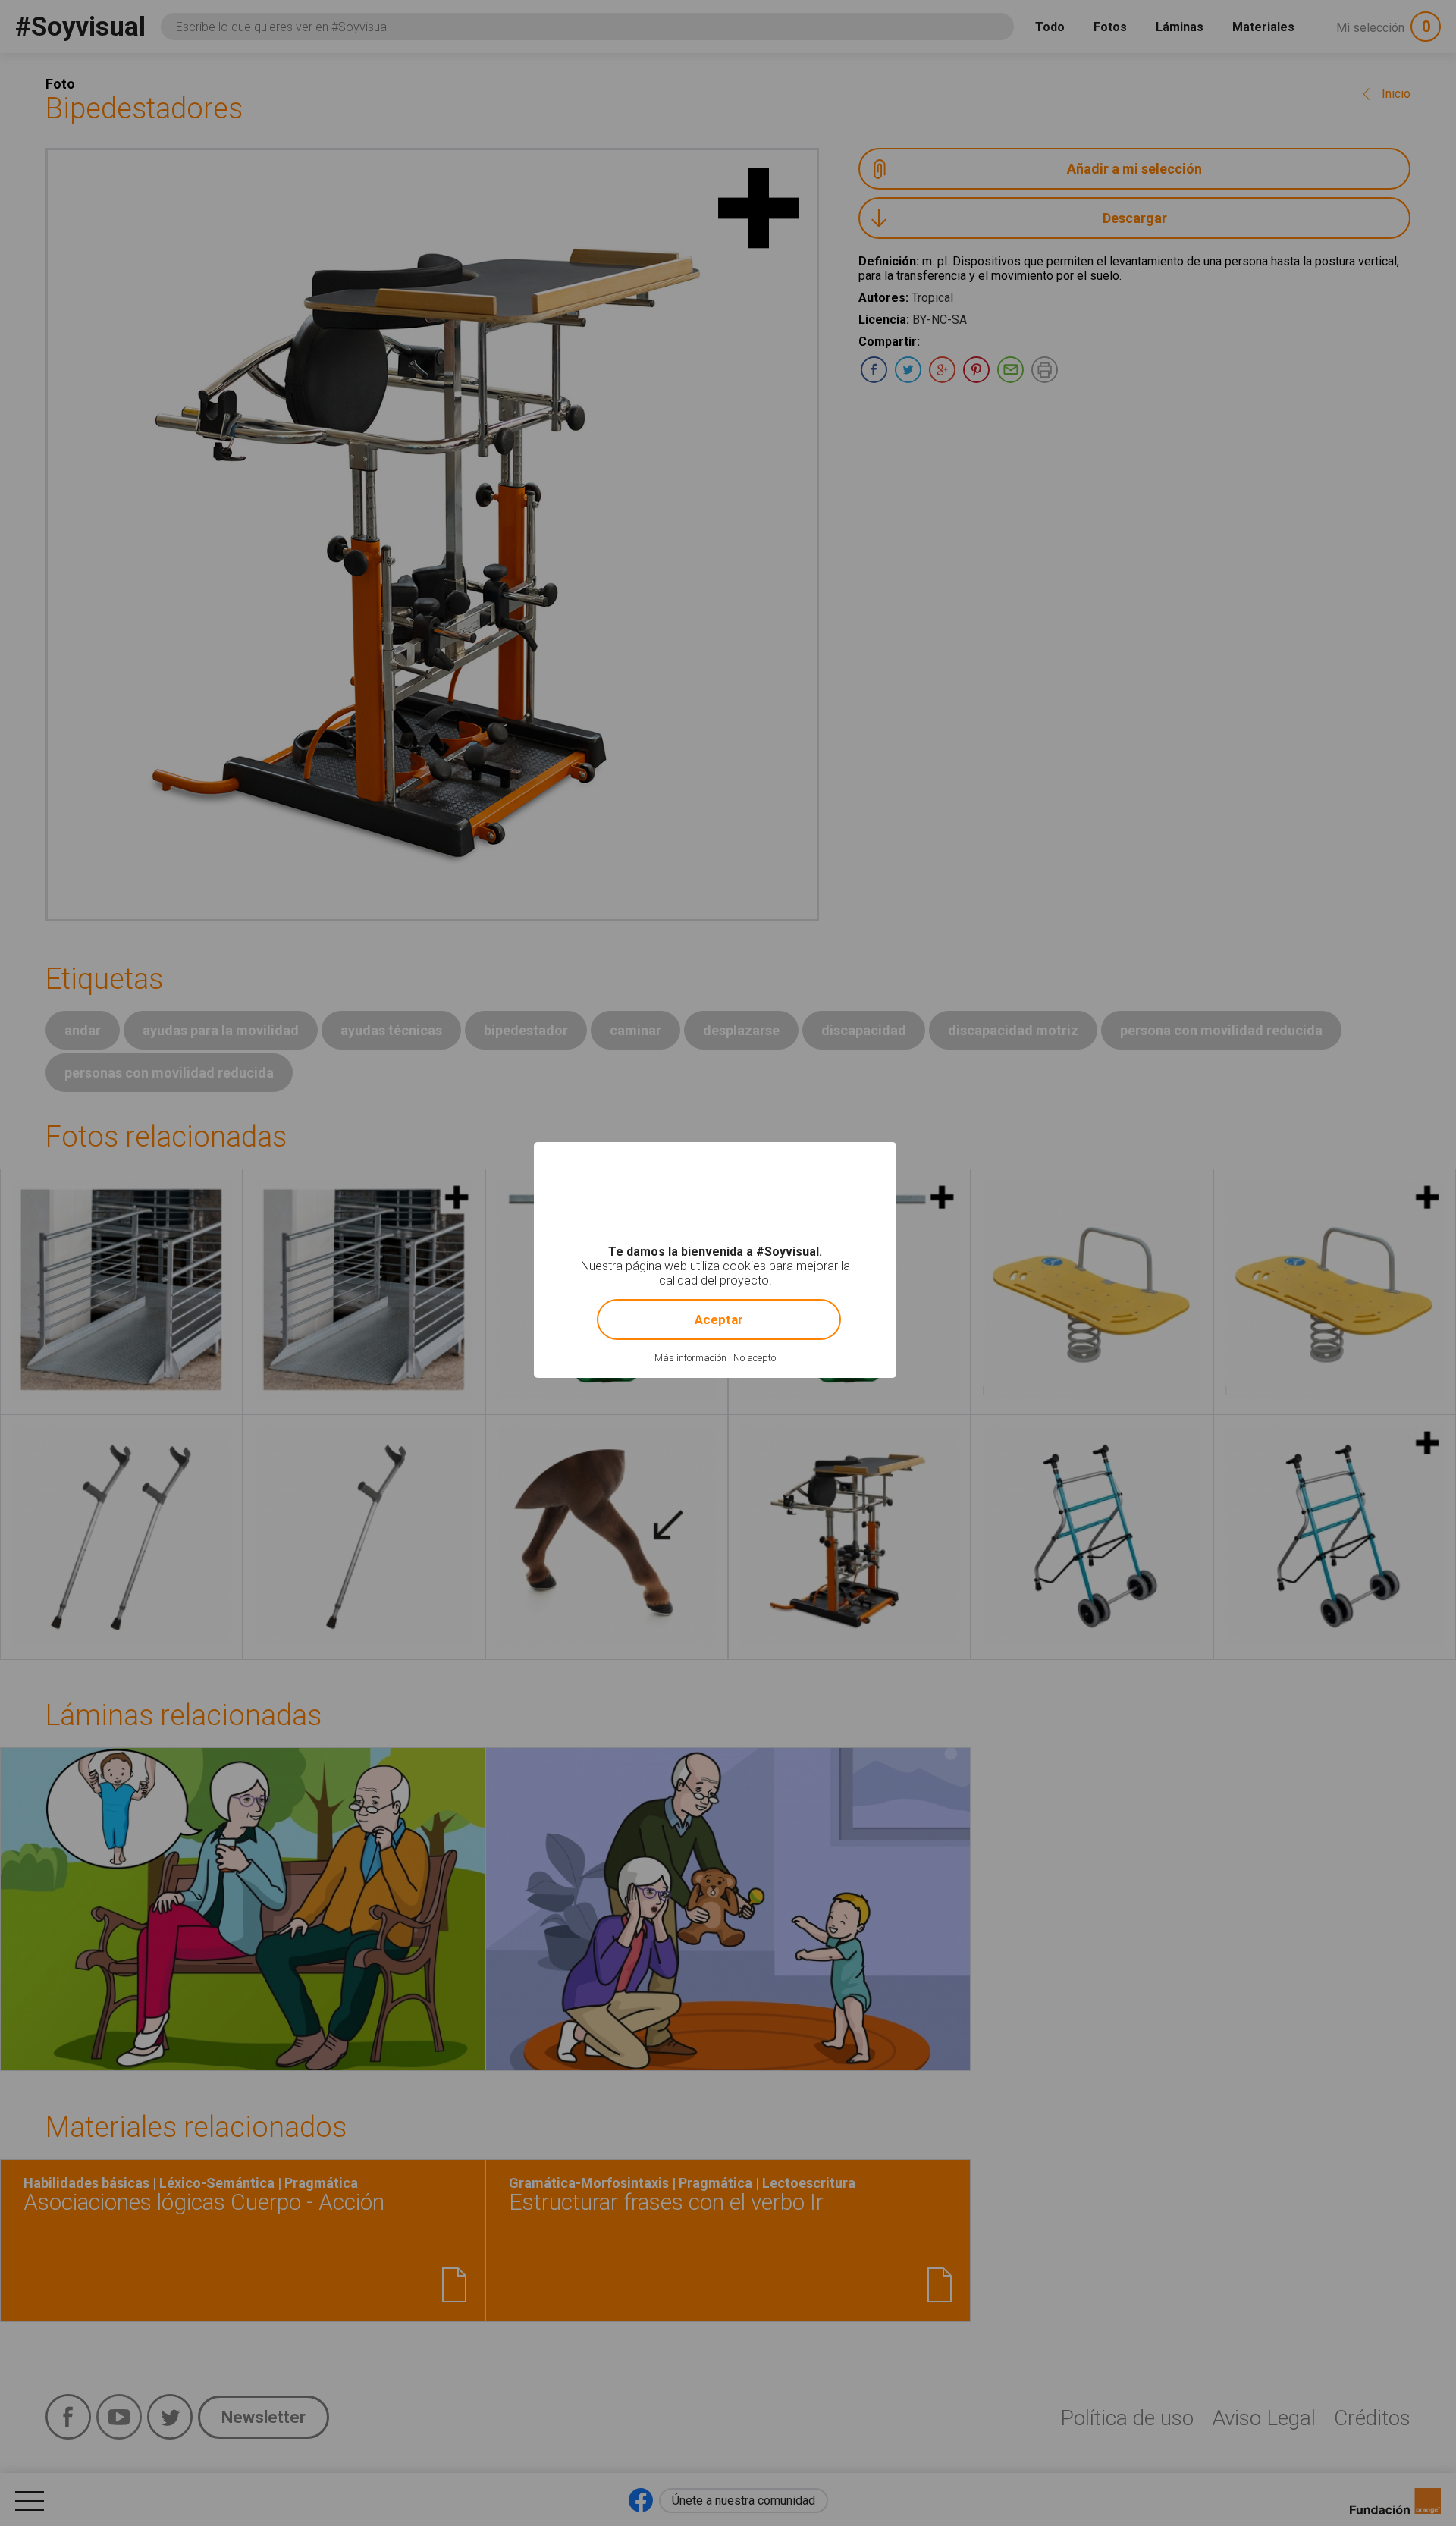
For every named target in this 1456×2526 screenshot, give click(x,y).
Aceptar (719, 1319)
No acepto (755, 1358)
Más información (690, 1358)
